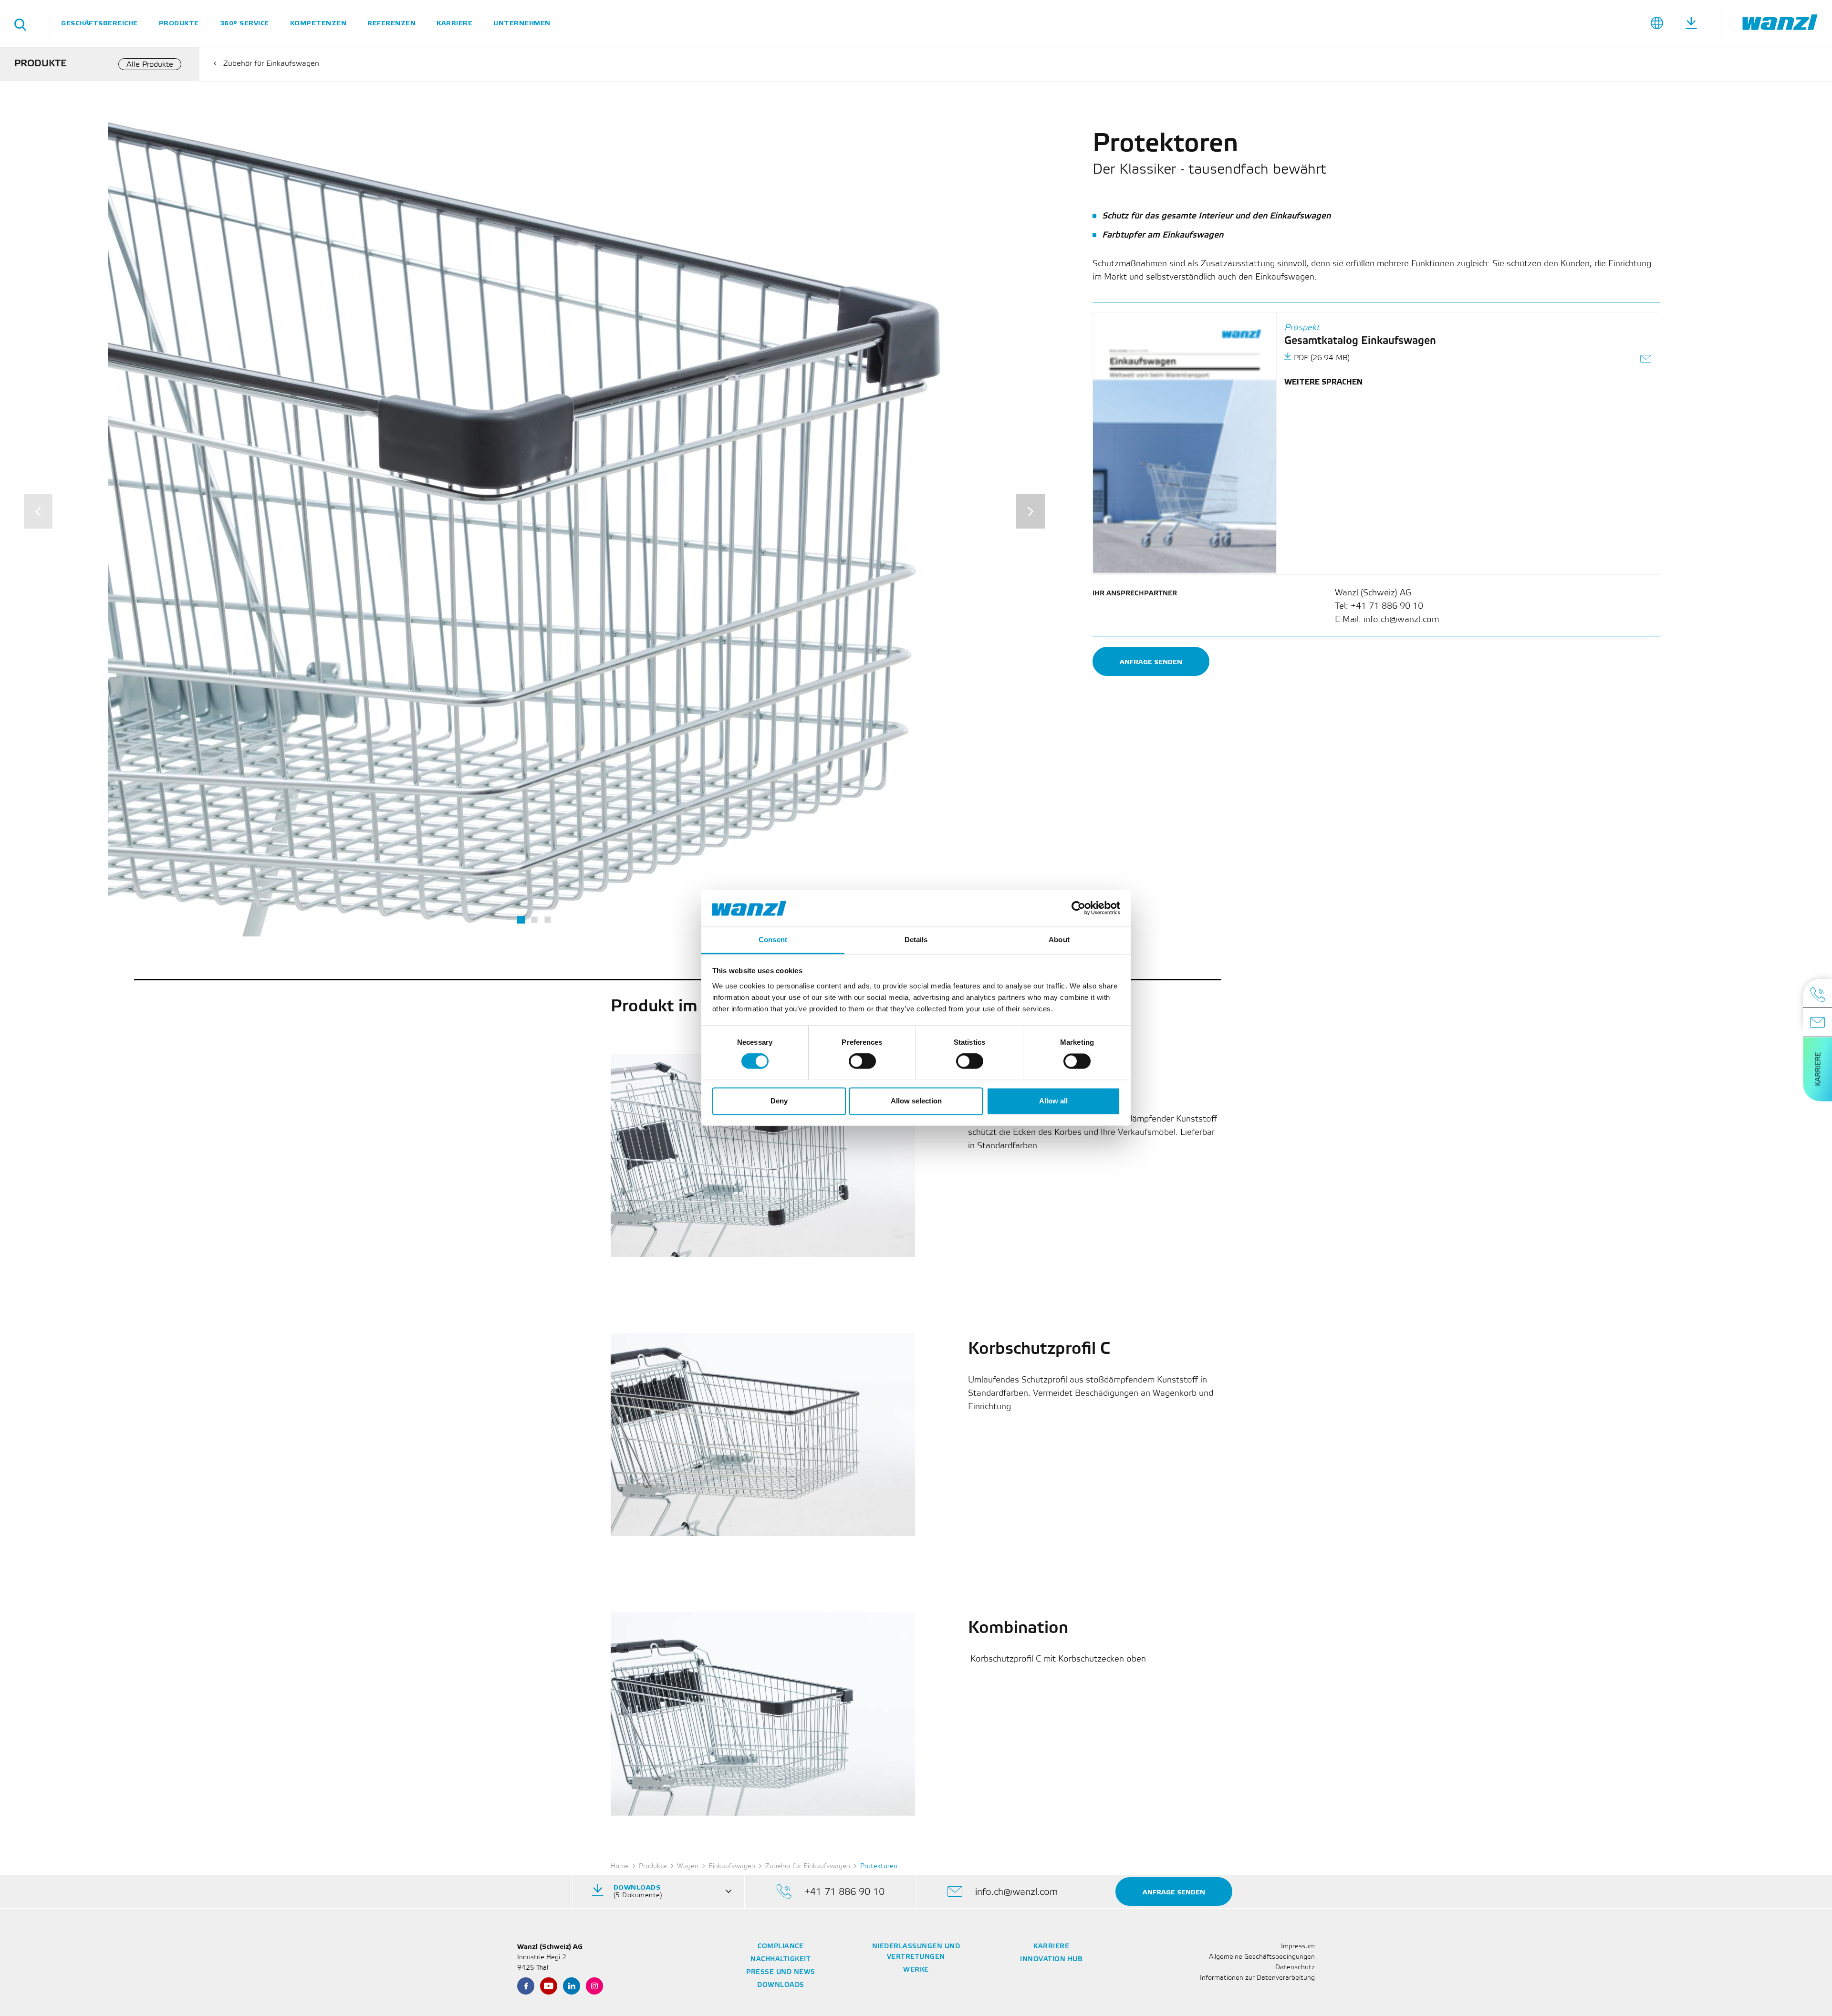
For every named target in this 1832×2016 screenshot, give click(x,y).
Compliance (781, 1947)
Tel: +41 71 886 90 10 (1379, 606)
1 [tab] (521, 920)
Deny (779, 1101)
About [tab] (1059, 940)
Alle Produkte (150, 65)
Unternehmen (522, 23)
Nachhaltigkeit (781, 1959)
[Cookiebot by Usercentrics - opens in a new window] (1078, 908)
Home (620, 1866)
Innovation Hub (1051, 1959)
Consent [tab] (773, 940)
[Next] (1030, 511)
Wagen (688, 1866)
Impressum (1298, 1947)
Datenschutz (1295, 1968)
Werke (916, 1970)
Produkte (179, 23)
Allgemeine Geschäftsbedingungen (1262, 1957)
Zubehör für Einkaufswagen (271, 64)
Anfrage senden (1151, 662)
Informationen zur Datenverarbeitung (1257, 1978)
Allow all (1053, 1101)
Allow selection (916, 1101)
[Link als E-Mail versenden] (1646, 360)
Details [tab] (916, 940)
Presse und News (781, 1972)
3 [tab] (547, 920)
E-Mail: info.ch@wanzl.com (1387, 620)
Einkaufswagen (732, 1866)
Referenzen (391, 23)
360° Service (245, 23)
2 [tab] (534, 920)
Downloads (781, 1985)
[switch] (862, 1061)
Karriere (454, 23)
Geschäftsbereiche (99, 23)
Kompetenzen (318, 23)
